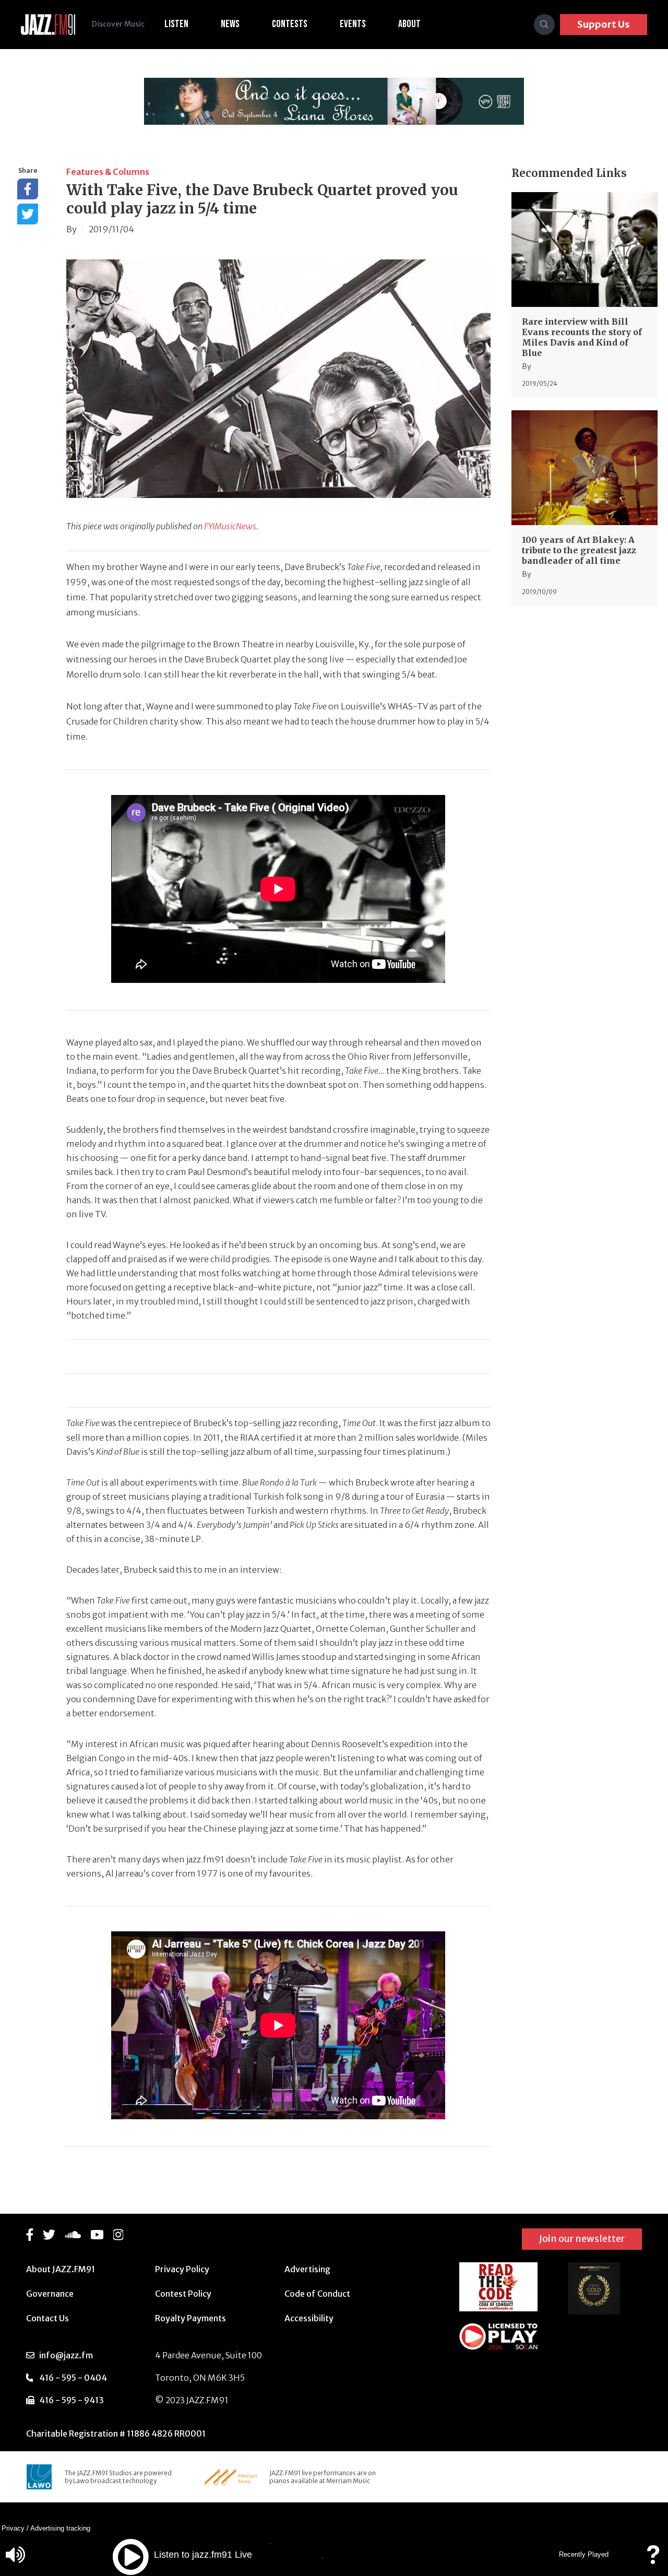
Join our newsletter (582, 2239)
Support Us (604, 24)
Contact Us (47, 2318)
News (230, 24)
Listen (176, 24)
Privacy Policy (182, 2269)
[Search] (544, 25)
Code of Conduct (317, 2294)
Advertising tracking (60, 2528)
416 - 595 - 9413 (71, 2400)
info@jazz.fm (66, 2355)
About (409, 24)
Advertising (307, 2269)
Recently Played (584, 2554)
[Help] (653, 2560)
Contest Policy (183, 2294)
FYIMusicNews (230, 526)
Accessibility (309, 2318)
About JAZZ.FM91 (61, 2269)
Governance (50, 2294)
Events (353, 24)
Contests (290, 24)
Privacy (13, 2528)
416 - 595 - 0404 (73, 2378)
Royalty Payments (190, 2318)
